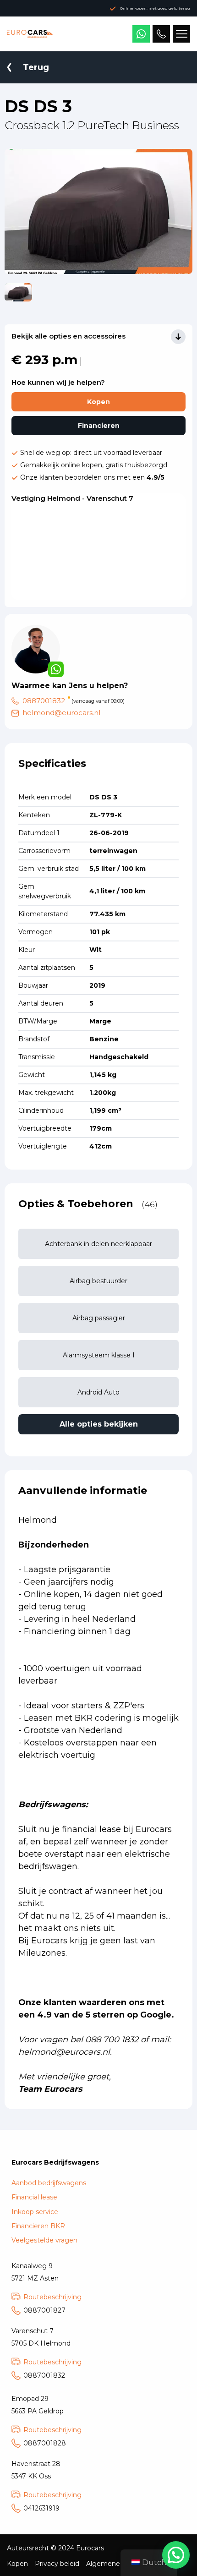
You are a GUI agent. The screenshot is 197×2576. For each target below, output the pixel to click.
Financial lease (34, 2197)
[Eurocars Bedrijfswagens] (30, 34)
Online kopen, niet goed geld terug (155, 8)
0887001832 (44, 701)
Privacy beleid (57, 2564)
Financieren (99, 426)
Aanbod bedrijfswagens (49, 2183)
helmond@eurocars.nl (61, 713)
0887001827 (44, 2310)
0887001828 (45, 2443)
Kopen (98, 402)
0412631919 (41, 2508)
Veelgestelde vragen (44, 2240)
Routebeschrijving (52, 2297)
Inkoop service (35, 2212)
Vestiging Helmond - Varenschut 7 (72, 498)
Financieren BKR (38, 2226)
